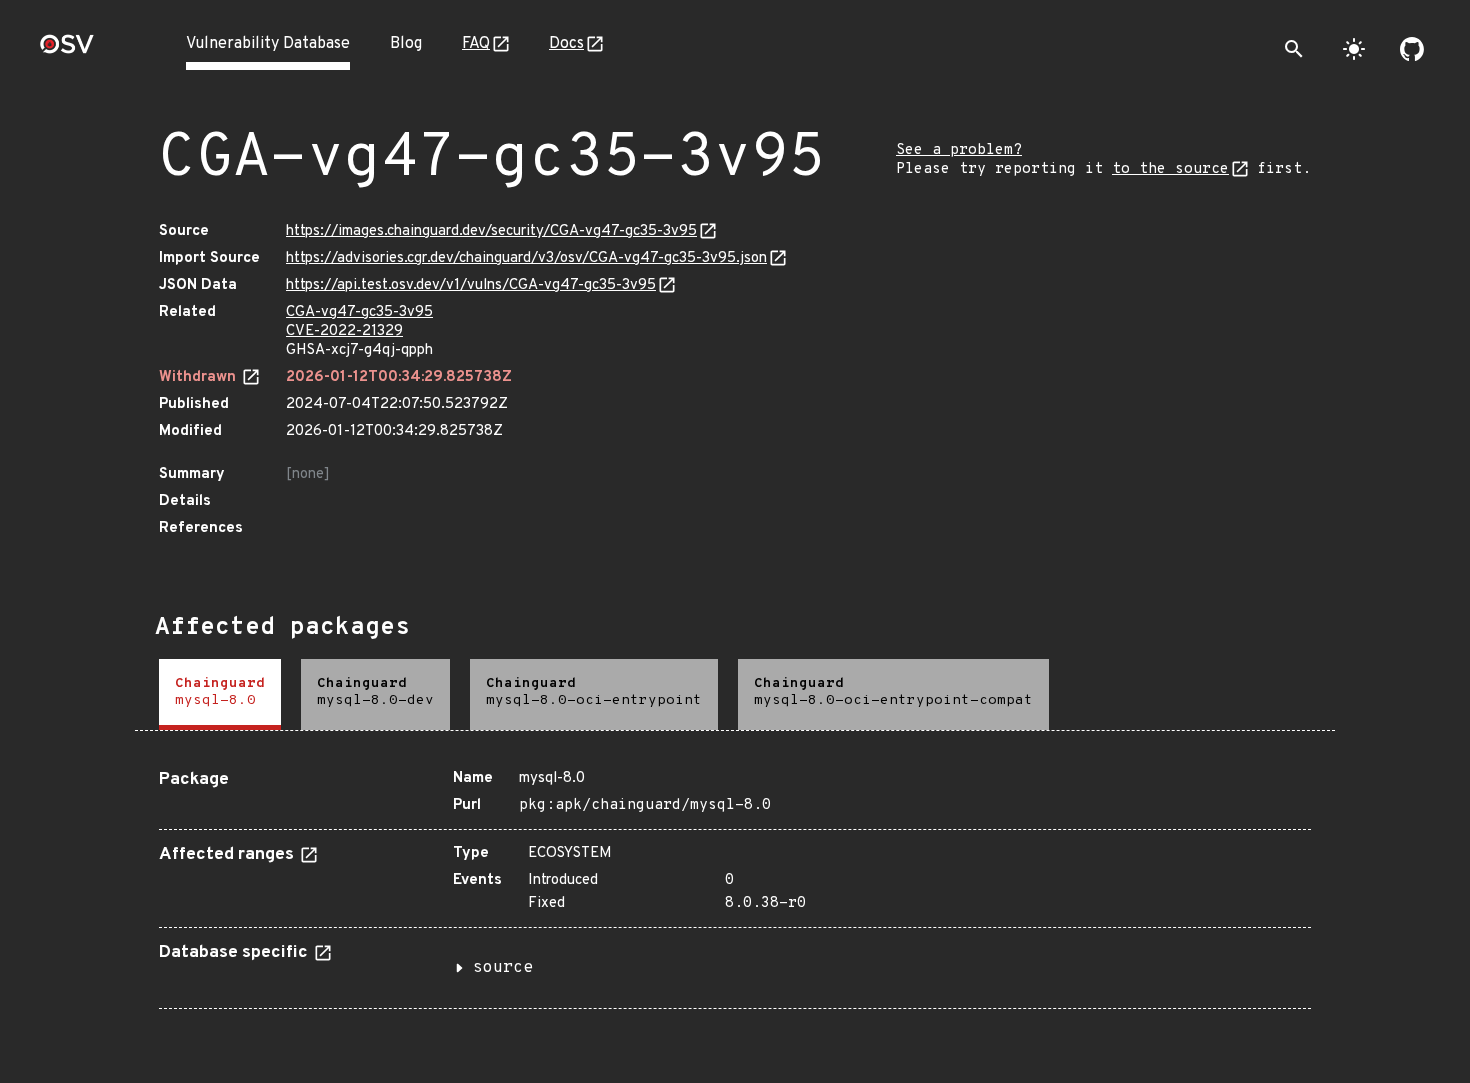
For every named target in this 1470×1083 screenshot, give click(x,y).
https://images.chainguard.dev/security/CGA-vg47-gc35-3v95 (491, 231)
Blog (406, 44)
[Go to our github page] (1412, 49)
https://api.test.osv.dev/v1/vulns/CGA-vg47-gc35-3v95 (471, 285)
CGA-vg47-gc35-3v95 (359, 312)
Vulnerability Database (268, 44)
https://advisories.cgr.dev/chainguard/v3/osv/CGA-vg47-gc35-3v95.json (526, 258)
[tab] (220, 694)
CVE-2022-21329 (344, 331)
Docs (566, 44)
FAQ (476, 44)
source (503, 968)
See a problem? (959, 150)
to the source (1170, 169)
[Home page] (67, 50)
